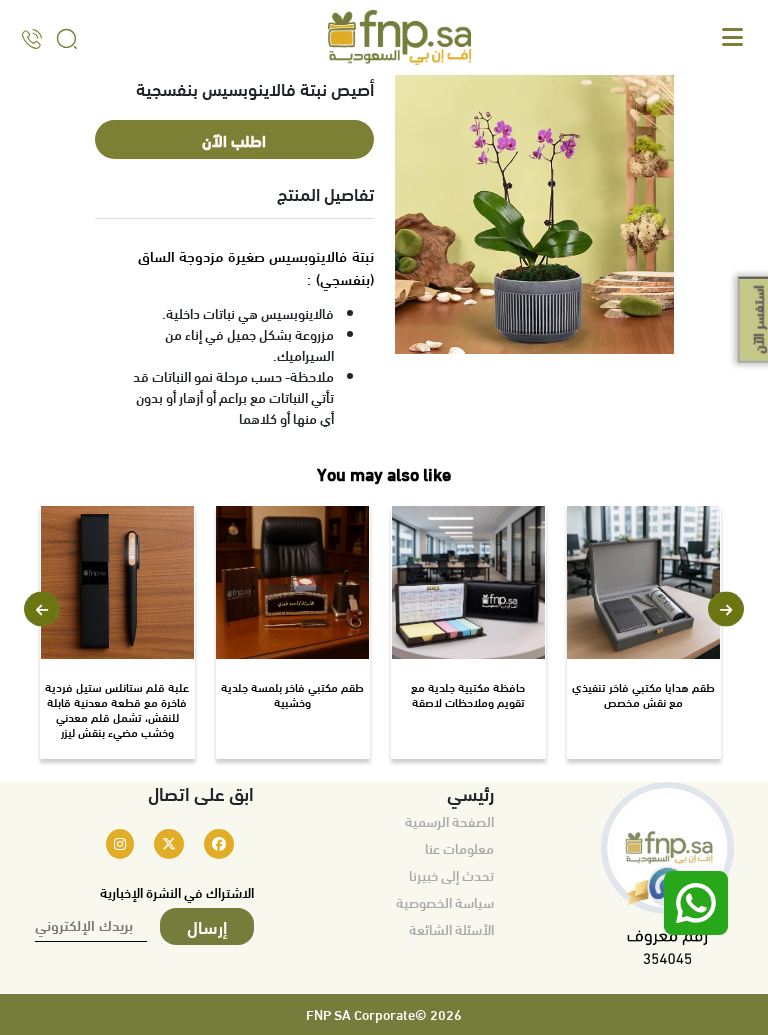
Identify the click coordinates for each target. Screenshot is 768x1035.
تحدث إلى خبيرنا (451, 875)
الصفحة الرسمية (449, 821)
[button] (42, 609)
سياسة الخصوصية (445, 902)
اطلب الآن (234, 139)
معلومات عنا (459, 848)
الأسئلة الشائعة (451, 929)
